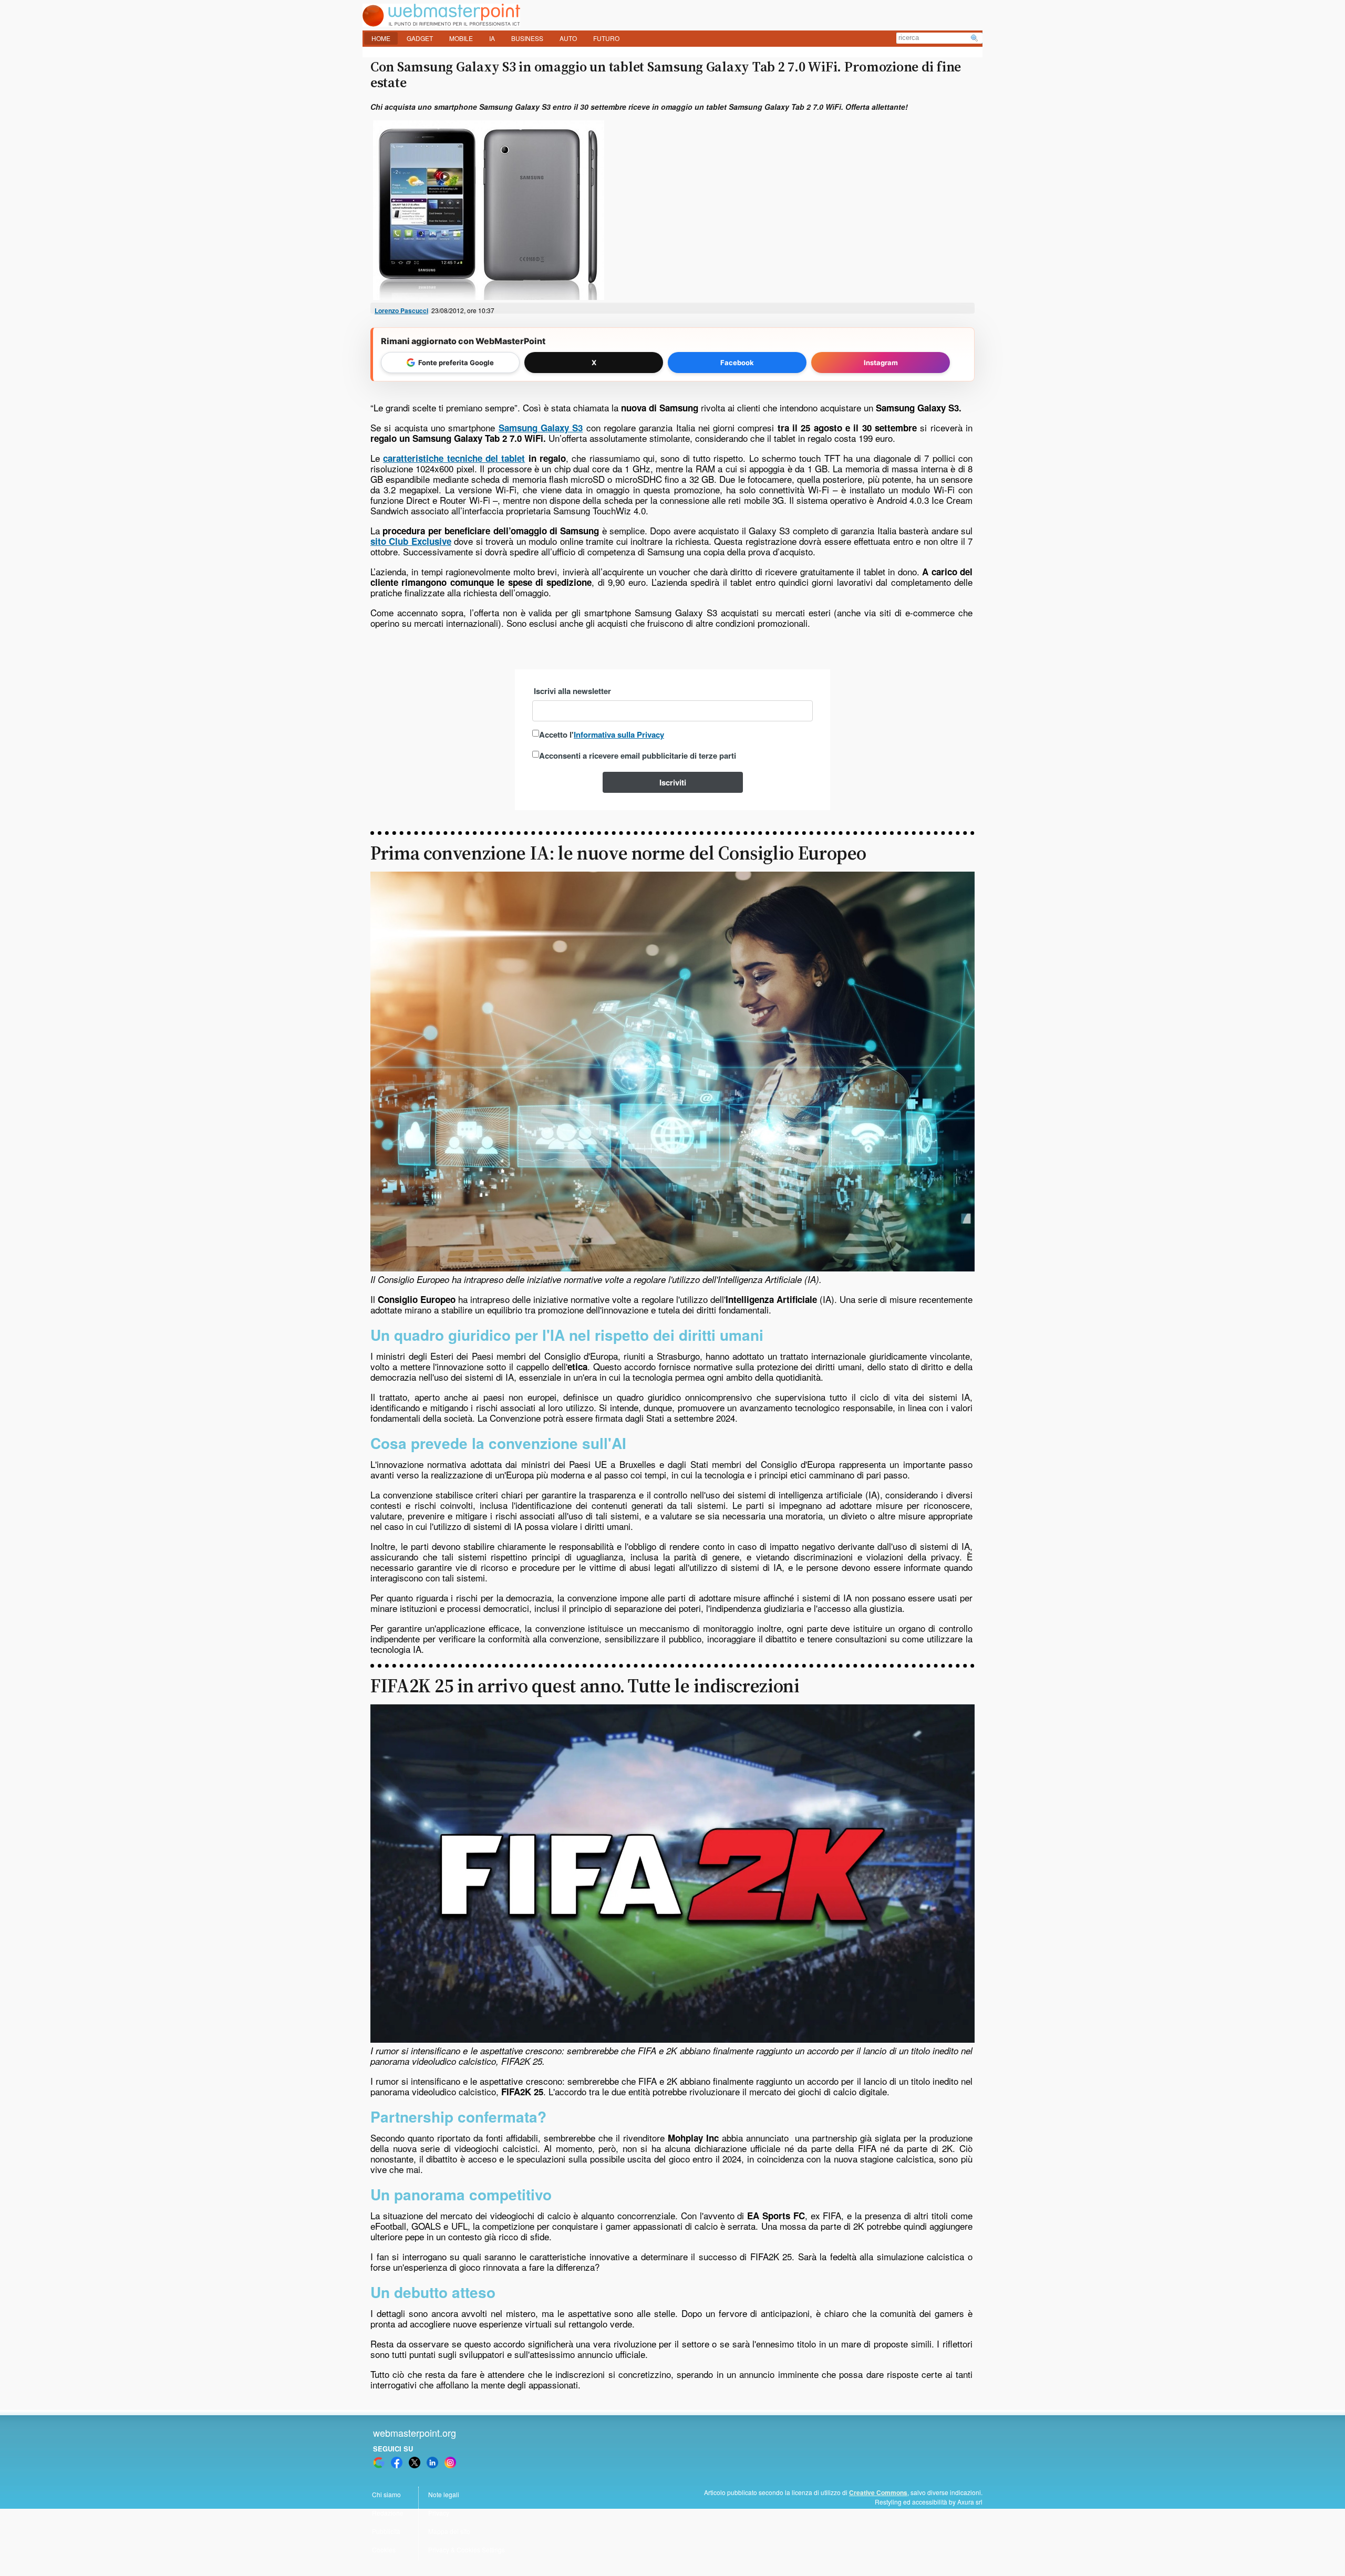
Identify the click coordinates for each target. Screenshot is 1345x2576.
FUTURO (606, 38)
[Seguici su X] (415, 2463)
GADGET (420, 38)
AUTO (568, 38)
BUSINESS (527, 38)
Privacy (439, 2513)
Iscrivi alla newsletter (572, 691)
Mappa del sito (449, 2531)
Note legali (444, 2494)
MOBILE (461, 38)
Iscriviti (673, 782)
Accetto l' (602, 734)
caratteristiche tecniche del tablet (454, 458)
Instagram (881, 363)
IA (492, 38)
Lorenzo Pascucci (401, 311)
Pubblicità (386, 2531)
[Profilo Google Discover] (379, 2463)
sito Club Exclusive (411, 541)
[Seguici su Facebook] (397, 2463)
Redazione (388, 2513)
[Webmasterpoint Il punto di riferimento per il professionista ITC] (441, 23)
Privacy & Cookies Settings (467, 2549)
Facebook (737, 363)
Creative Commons (878, 2492)
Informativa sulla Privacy (619, 734)
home (381, 38)
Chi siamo (386, 2494)
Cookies (384, 2549)
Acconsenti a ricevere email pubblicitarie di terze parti (638, 756)
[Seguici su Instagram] (450, 2463)
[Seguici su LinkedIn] (432, 2463)
